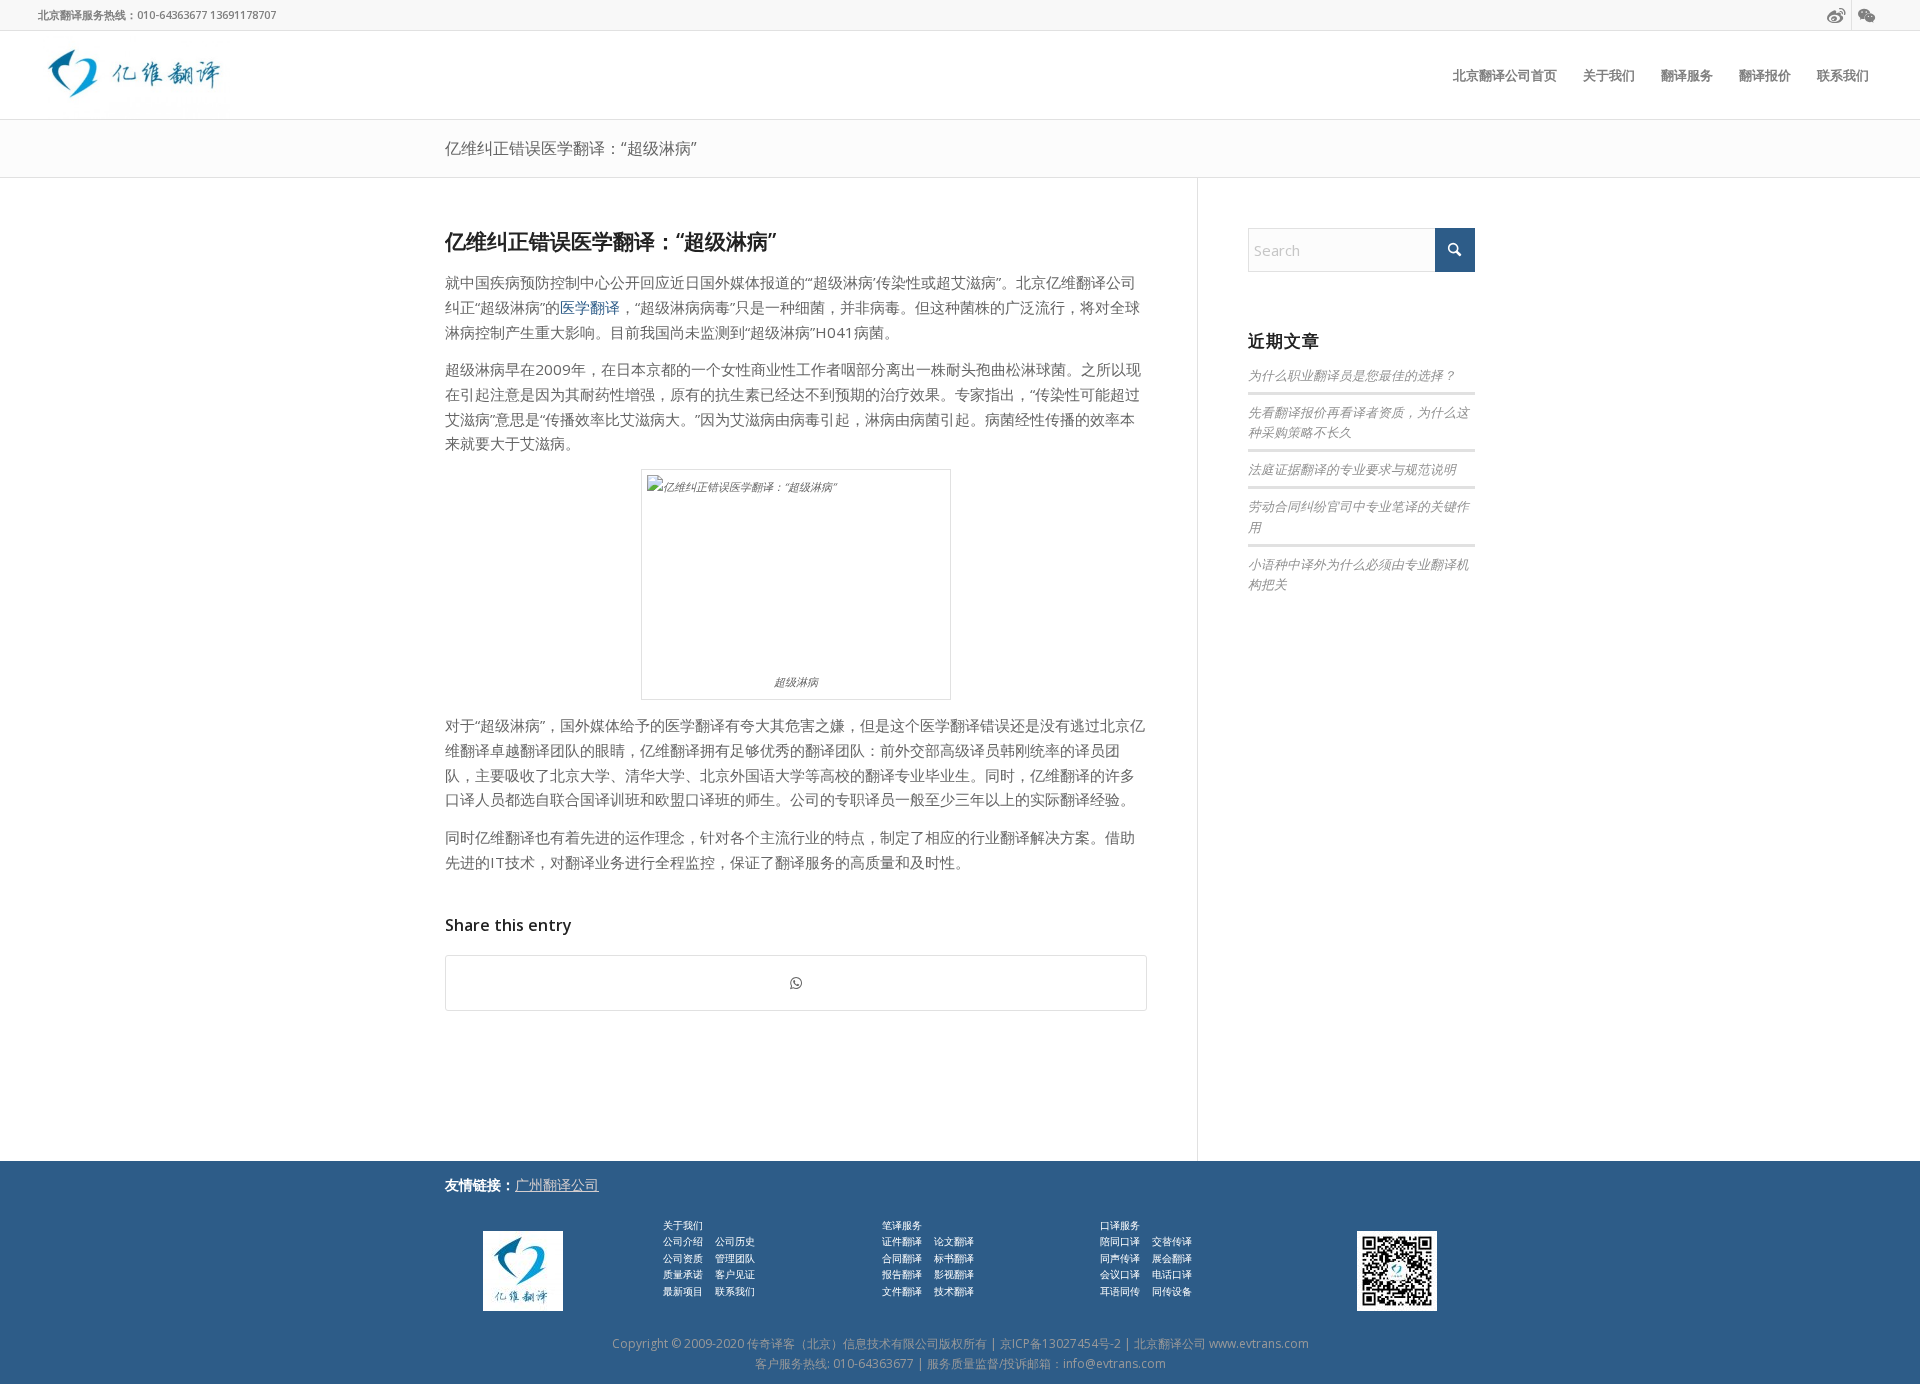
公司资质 (683, 1258)
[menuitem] (1505, 75)
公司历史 (735, 1241)
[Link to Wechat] (1867, 15)
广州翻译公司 (557, 1184)
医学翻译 (590, 307)
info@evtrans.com (1114, 1363)
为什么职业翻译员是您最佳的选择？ (1352, 374)
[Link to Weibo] (1836, 15)
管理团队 (735, 1258)
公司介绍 (683, 1241)
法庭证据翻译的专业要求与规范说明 (1352, 468)
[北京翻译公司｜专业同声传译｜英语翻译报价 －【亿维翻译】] (133, 75)
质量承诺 (683, 1274)
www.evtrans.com (1259, 1343)
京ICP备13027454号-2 (1060, 1343)
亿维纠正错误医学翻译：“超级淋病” (571, 148)
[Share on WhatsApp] (796, 983)
